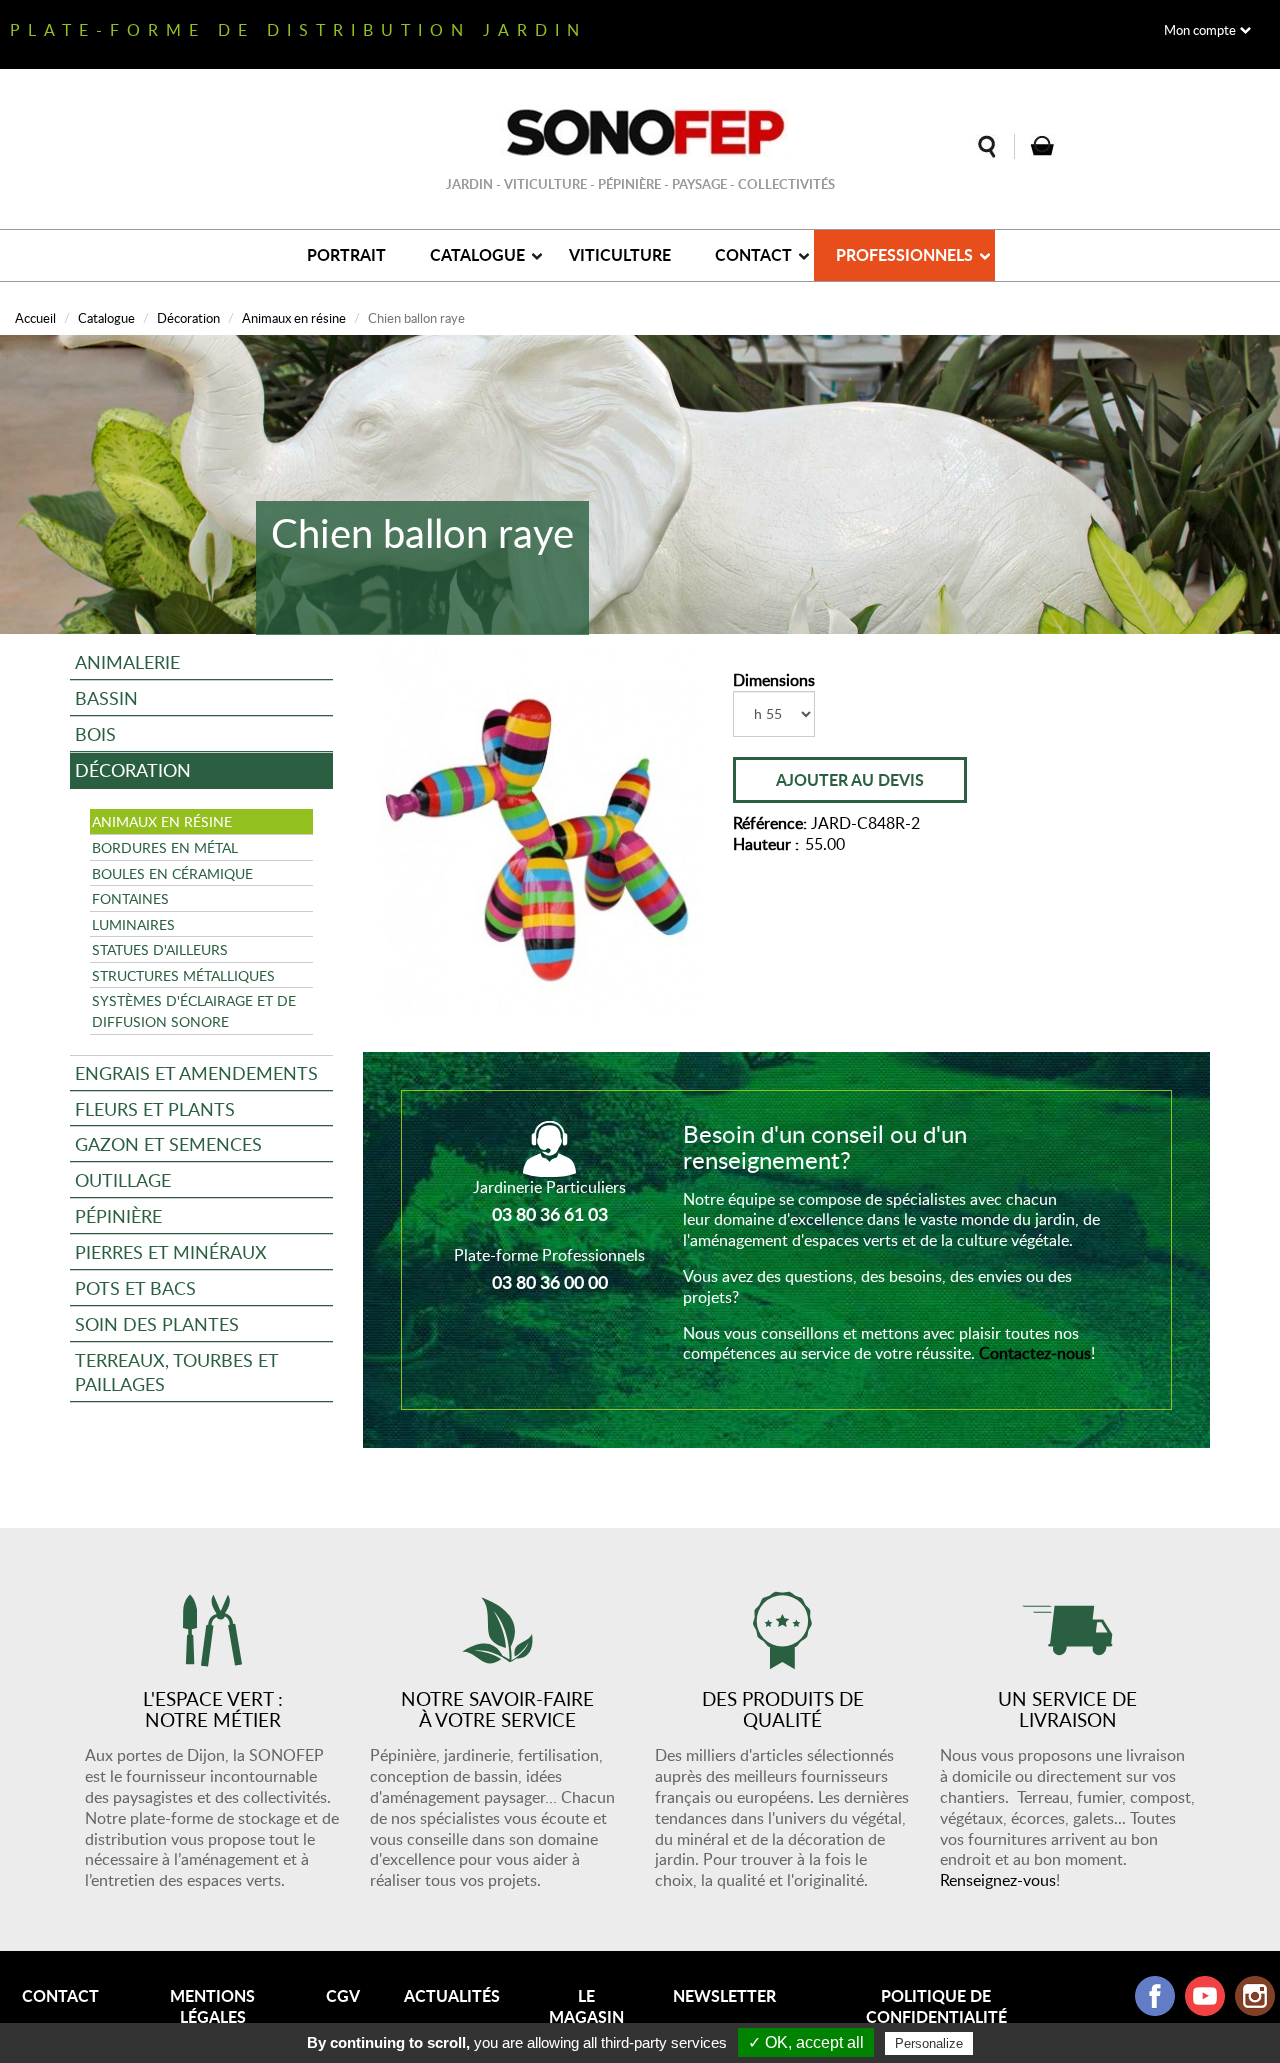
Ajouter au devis (850, 779)
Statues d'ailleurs (160, 949)
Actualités (452, 1995)
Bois (95, 733)
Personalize (929, 2043)
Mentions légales (212, 2006)
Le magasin (586, 2006)
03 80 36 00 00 (550, 1282)
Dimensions (774, 680)
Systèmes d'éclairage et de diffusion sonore (194, 1010)
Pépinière (118, 1215)
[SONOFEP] (640, 133)
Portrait (346, 254)
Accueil (35, 318)
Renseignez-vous (998, 1880)
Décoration (188, 318)
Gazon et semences (168, 1143)
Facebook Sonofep (1155, 1996)
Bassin (106, 697)
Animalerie (127, 661)
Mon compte (1200, 30)
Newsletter (724, 1995)
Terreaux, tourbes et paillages (177, 1371)
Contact (753, 254)
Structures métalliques (183, 975)
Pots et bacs (135, 1287)
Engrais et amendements (196, 1072)
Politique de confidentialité (936, 2006)
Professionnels (904, 254)
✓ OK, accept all (806, 2042)
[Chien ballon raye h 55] (541, 831)
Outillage (123, 1179)
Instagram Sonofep (1255, 1996)
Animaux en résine (294, 318)
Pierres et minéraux (171, 1251)
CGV (343, 1995)
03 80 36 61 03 (550, 1214)
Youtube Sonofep (1205, 1996)
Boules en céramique (172, 873)
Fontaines (130, 898)
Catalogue (477, 254)
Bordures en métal (165, 847)
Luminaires (133, 924)
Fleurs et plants (155, 1108)
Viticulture (620, 254)
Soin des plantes (157, 1323)
